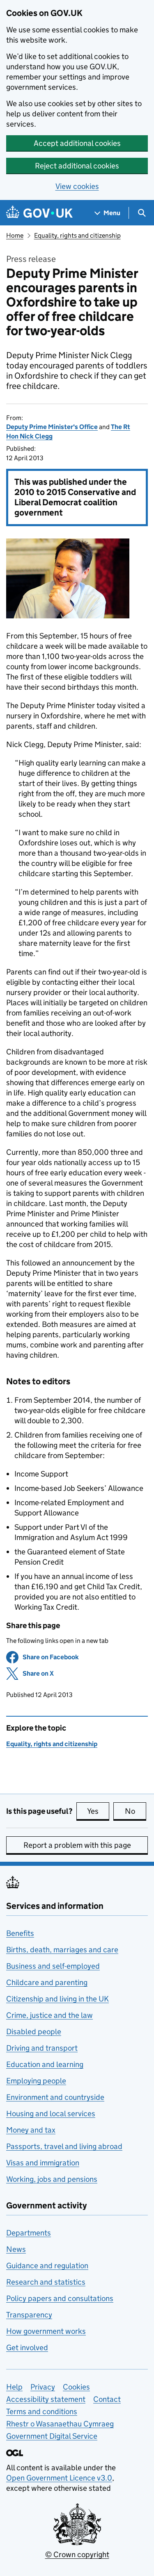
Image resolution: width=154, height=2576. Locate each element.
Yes (98, 1811)
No (136, 1811)
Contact (107, 2399)
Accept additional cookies (77, 143)
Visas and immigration (43, 2163)
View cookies (77, 186)
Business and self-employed (53, 1966)
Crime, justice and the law (49, 2015)
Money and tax (31, 2130)
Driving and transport (42, 2048)
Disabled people (34, 2032)
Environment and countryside (55, 2097)
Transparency (29, 2315)
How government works (46, 2331)
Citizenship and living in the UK (57, 1999)
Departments (29, 2233)
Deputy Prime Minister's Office (52, 427)
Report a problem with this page (77, 1845)
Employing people (36, 2081)
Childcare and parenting (47, 1982)
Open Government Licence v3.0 (59, 2478)
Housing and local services (51, 2114)
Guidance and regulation (47, 2266)
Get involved (27, 2348)
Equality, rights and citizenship (77, 235)
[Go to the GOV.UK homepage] (39, 213)
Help (14, 2387)
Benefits (20, 1933)
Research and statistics (46, 2282)
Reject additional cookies (77, 166)
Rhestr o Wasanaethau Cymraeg (60, 2424)
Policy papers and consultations (60, 2298)
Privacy (43, 2387)
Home (15, 235)
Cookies (76, 2387)
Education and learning (45, 2064)
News (16, 2249)
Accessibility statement (46, 2399)
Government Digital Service (52, 2436)
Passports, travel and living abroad (64, 2146)
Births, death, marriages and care (62, 1950)
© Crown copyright (77, 2554)
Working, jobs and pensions (52, 2179)
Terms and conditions (42, 2411)
